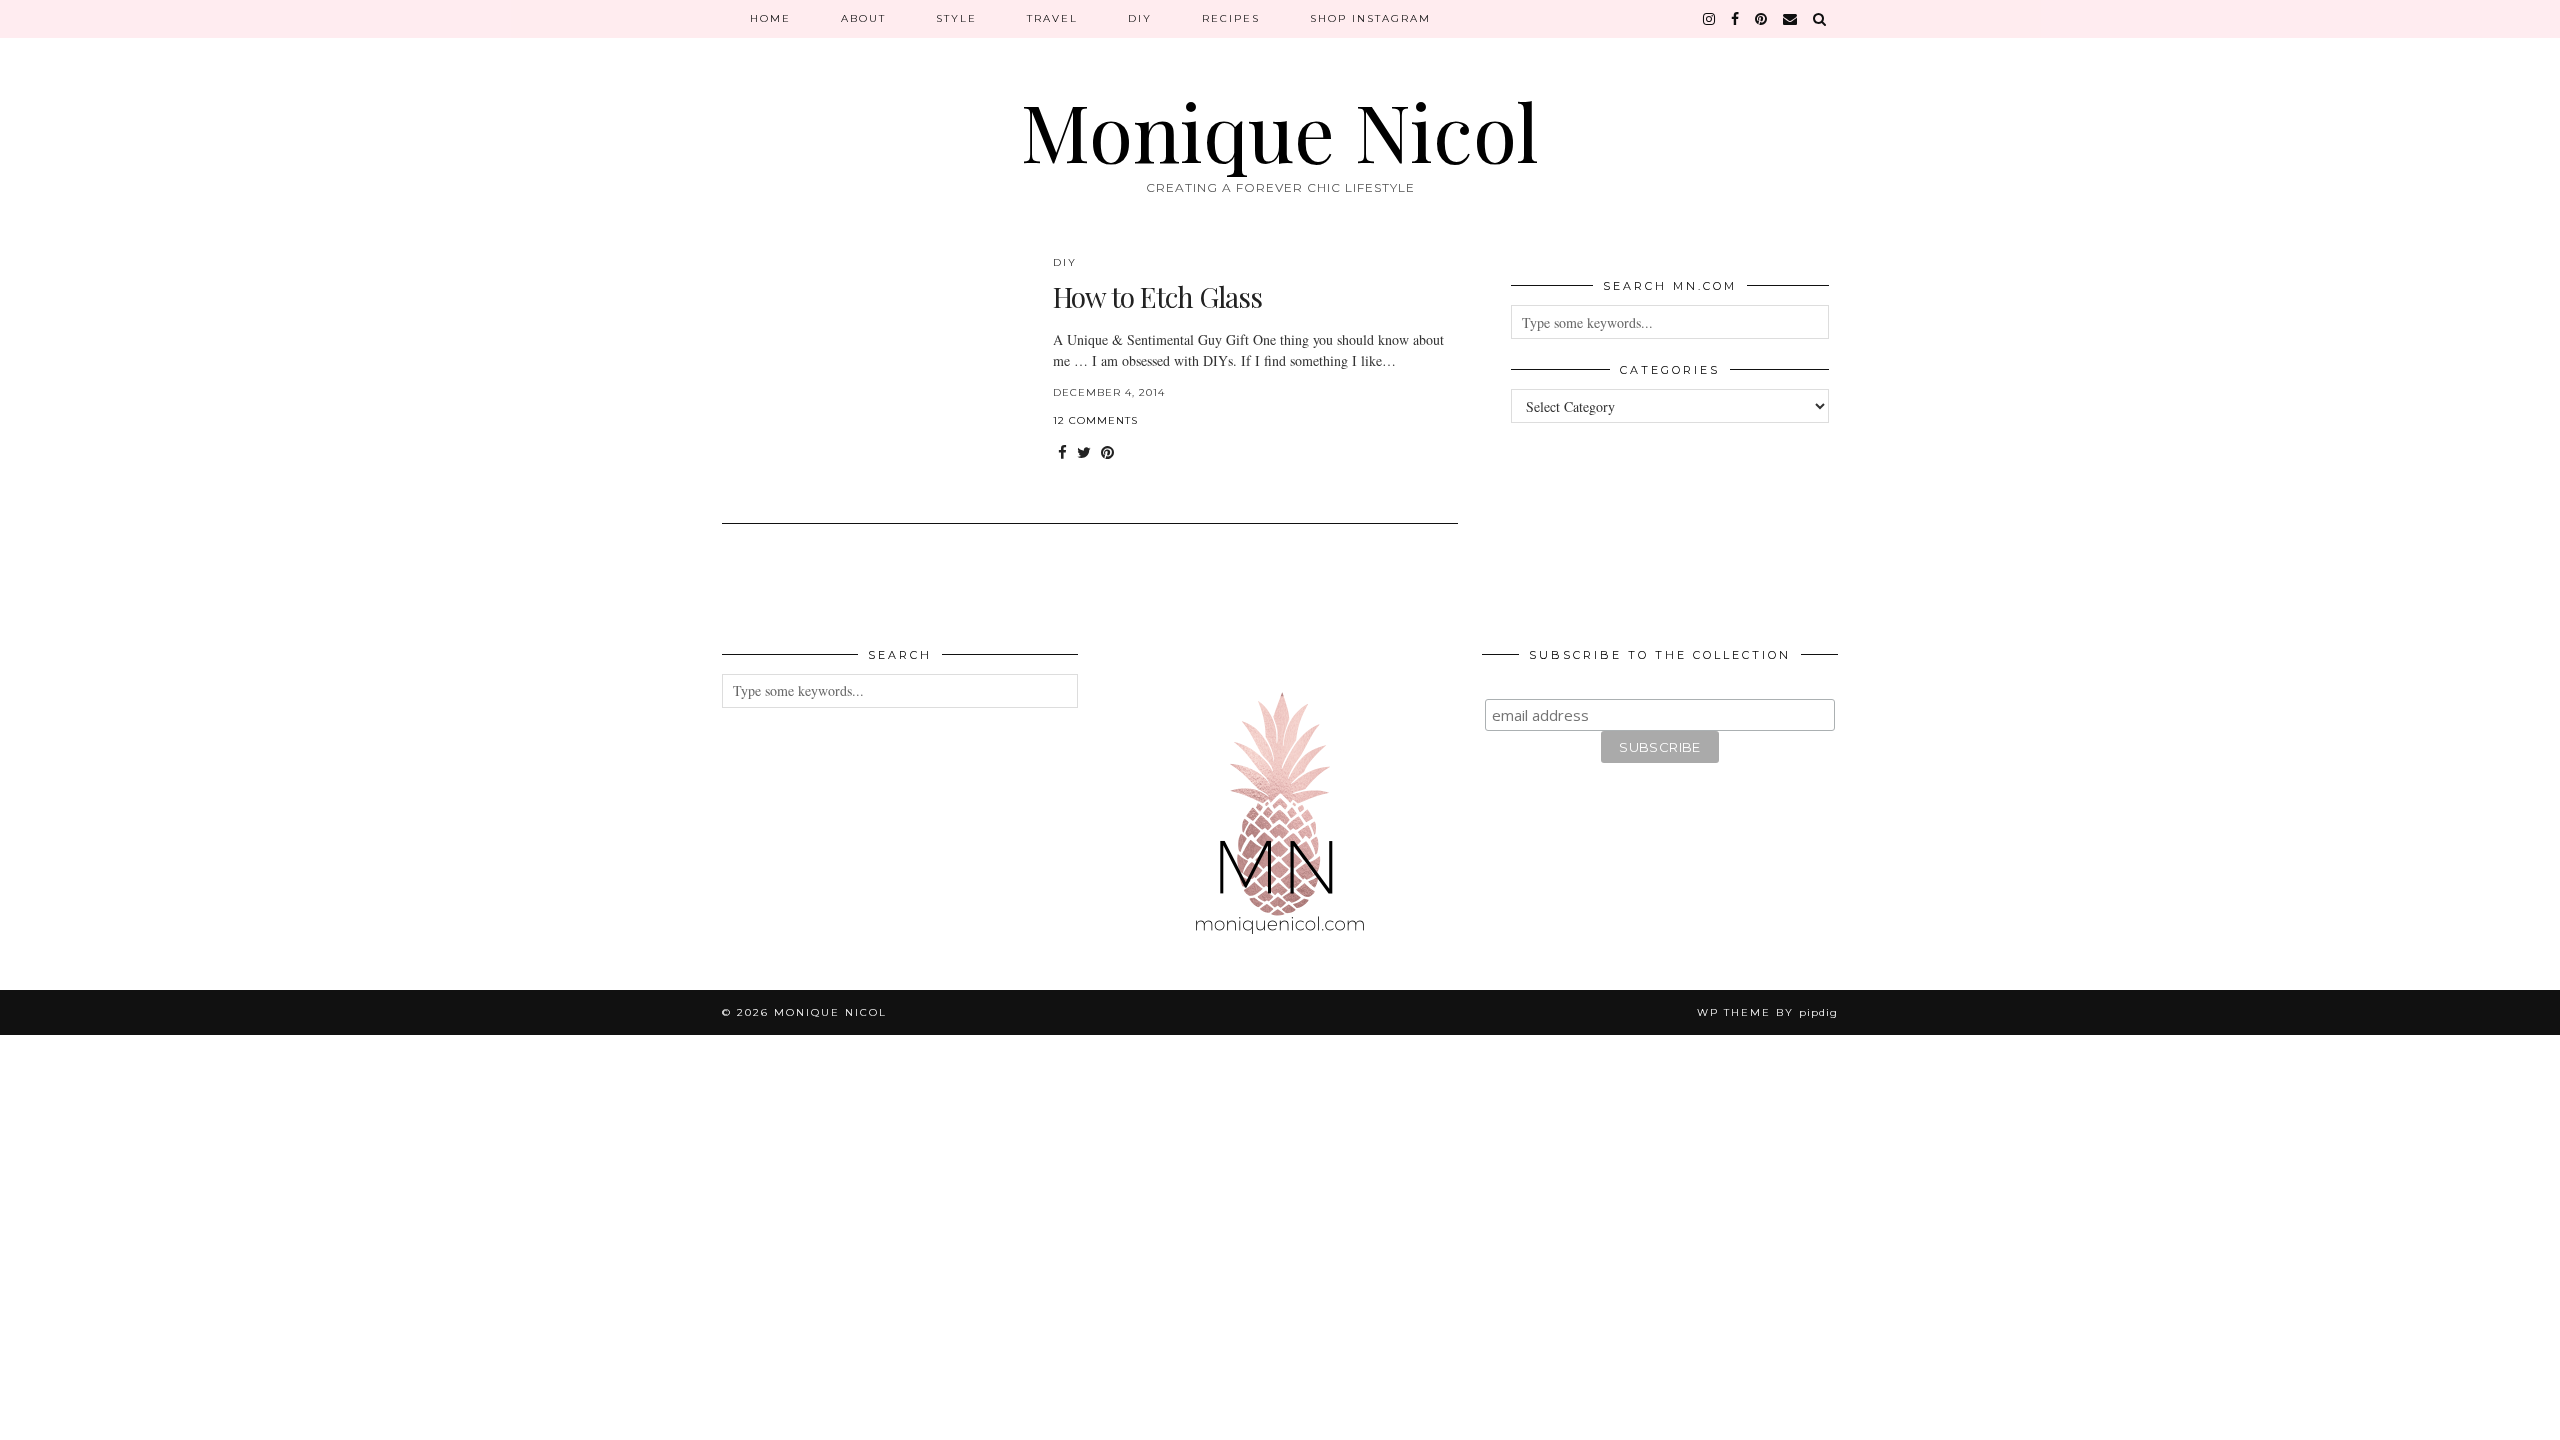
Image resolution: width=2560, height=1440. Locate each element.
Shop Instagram (1370, 18)
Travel (1052, 18)
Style (956, 18)
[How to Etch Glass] (876, 376)
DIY (1140, 18)
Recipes (1231, 18)
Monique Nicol (1280, 129)
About (863, 18)
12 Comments (1095, 420)
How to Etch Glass (1157, 296)
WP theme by (1767, 1012)
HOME (770, 18)
